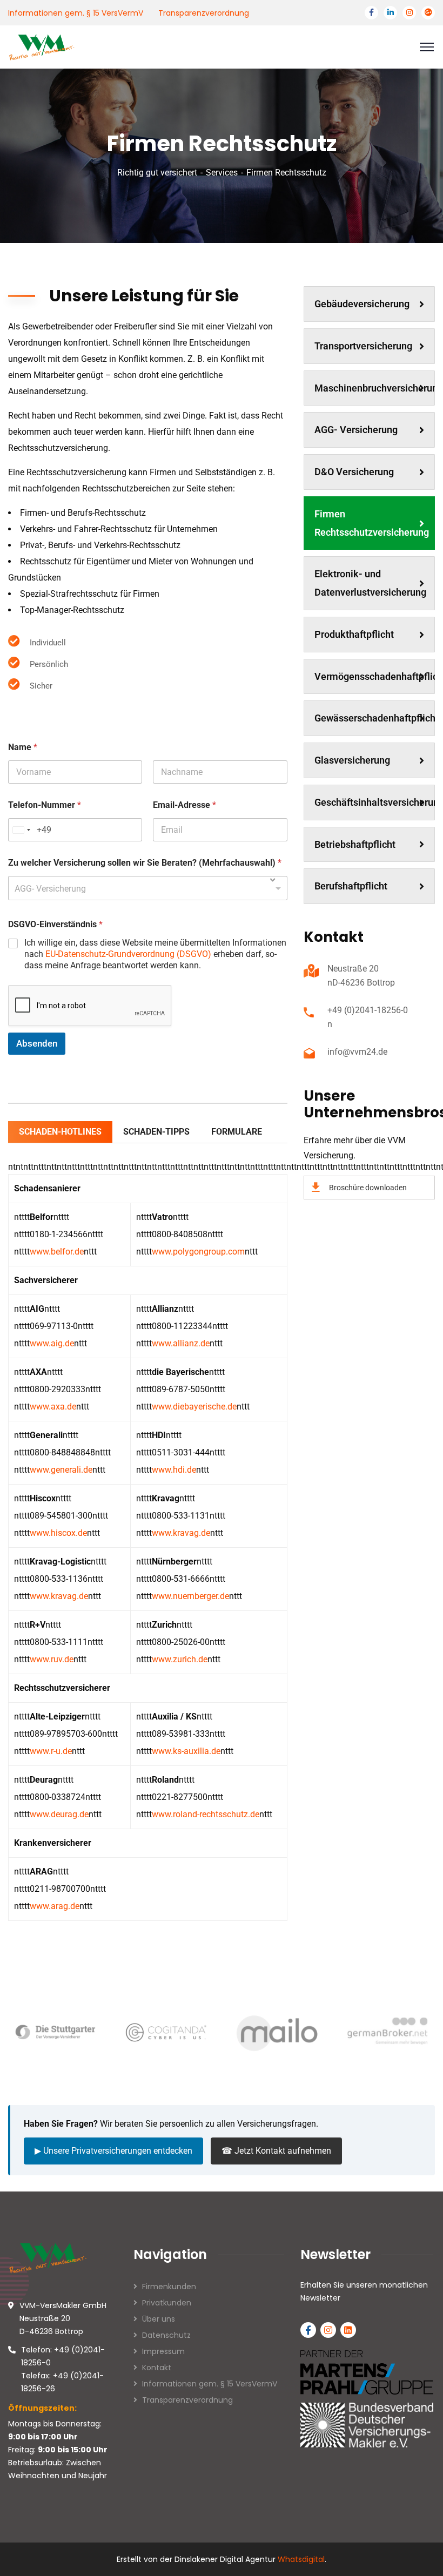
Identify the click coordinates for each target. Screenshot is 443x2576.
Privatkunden (167, 2303)
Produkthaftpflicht (354, 634)
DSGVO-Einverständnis (55, 924)
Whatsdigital (301, 2559)
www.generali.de (61, 1470)
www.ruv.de (52, 1659)
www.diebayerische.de (194, 1407)
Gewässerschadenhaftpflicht (375, 718)
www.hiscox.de (58, 1533)
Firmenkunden (169, 2287)
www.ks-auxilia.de (186, 1751)
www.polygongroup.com (198, 1252)
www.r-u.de (51, 1751)
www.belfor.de (57, 1252)
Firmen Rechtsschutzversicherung (372, 523)
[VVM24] (42, 46)
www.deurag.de (59, 1814)
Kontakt (157, 2368)
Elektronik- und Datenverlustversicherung (370, 583)
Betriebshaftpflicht (355, 844)
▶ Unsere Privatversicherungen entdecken (113, 2151)
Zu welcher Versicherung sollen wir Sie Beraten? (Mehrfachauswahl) (145, 863)
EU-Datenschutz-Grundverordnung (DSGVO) (128, 954)
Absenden (37, 1043)
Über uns (159, 2319)
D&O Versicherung (354, 472)
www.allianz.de (181, 1343)
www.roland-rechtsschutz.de (206, 1814)
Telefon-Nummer (45, 805)
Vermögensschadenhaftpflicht (375, 676)
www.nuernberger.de (190, 1596)
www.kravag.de (181, 1533)
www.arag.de (55, 1906)
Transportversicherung (363, 346)
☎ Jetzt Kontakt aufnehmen (276, 2151)
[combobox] (148, 888)
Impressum (163, 2351)
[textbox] (145, 888)
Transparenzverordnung (204, 13)
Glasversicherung (352, 760)
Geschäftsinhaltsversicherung (375, 802)
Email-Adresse (184, 805)
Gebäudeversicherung (362, 304)
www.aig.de (52, 1343)
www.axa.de (53, 1407)
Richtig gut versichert (157, 173)
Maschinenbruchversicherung (375, 388)
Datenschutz (166, 2335)
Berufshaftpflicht (351, 886)
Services (222, 173)
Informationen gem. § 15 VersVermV (76, 13)
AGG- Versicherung (356, 430)
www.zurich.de (180, 1659)
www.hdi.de (174, 1470)
